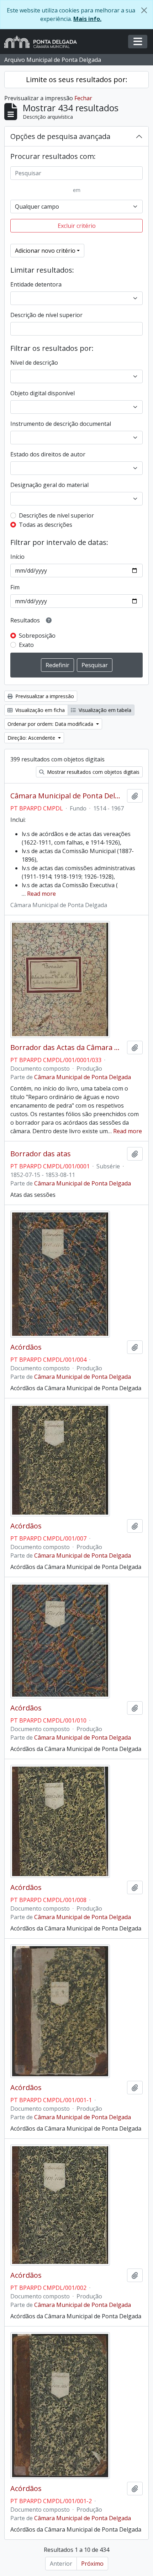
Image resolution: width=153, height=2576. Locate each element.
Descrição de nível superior (46, 315)
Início (17, 557)
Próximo (92, 2564)
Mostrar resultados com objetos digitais (93, 772)
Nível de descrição (34, 363)
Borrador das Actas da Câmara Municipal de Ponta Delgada (67, 1048)
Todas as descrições (46, 525)
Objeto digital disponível (43, 393)
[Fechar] (144, 10)
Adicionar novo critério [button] (45, 251)
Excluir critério (77, 226)
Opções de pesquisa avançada (60, 136)
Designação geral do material (49, 485)
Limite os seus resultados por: (77, 79)
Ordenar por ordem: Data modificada (51, 724)
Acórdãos (26, 1347)
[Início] (43, 42)
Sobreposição (37, 636)
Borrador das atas (41, 1154)
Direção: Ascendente (32, 738)
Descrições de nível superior (56, 515)
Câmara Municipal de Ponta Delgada (67, 796)
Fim (15, 587)
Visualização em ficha (39, 710)
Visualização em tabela (104, 710)
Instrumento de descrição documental (61, 424)
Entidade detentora (36, 284)
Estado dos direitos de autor (48, 454)
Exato (26, 645)
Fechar (83, 98)
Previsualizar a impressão (44, 696)
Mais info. (87, 19)
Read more (41, 894)
